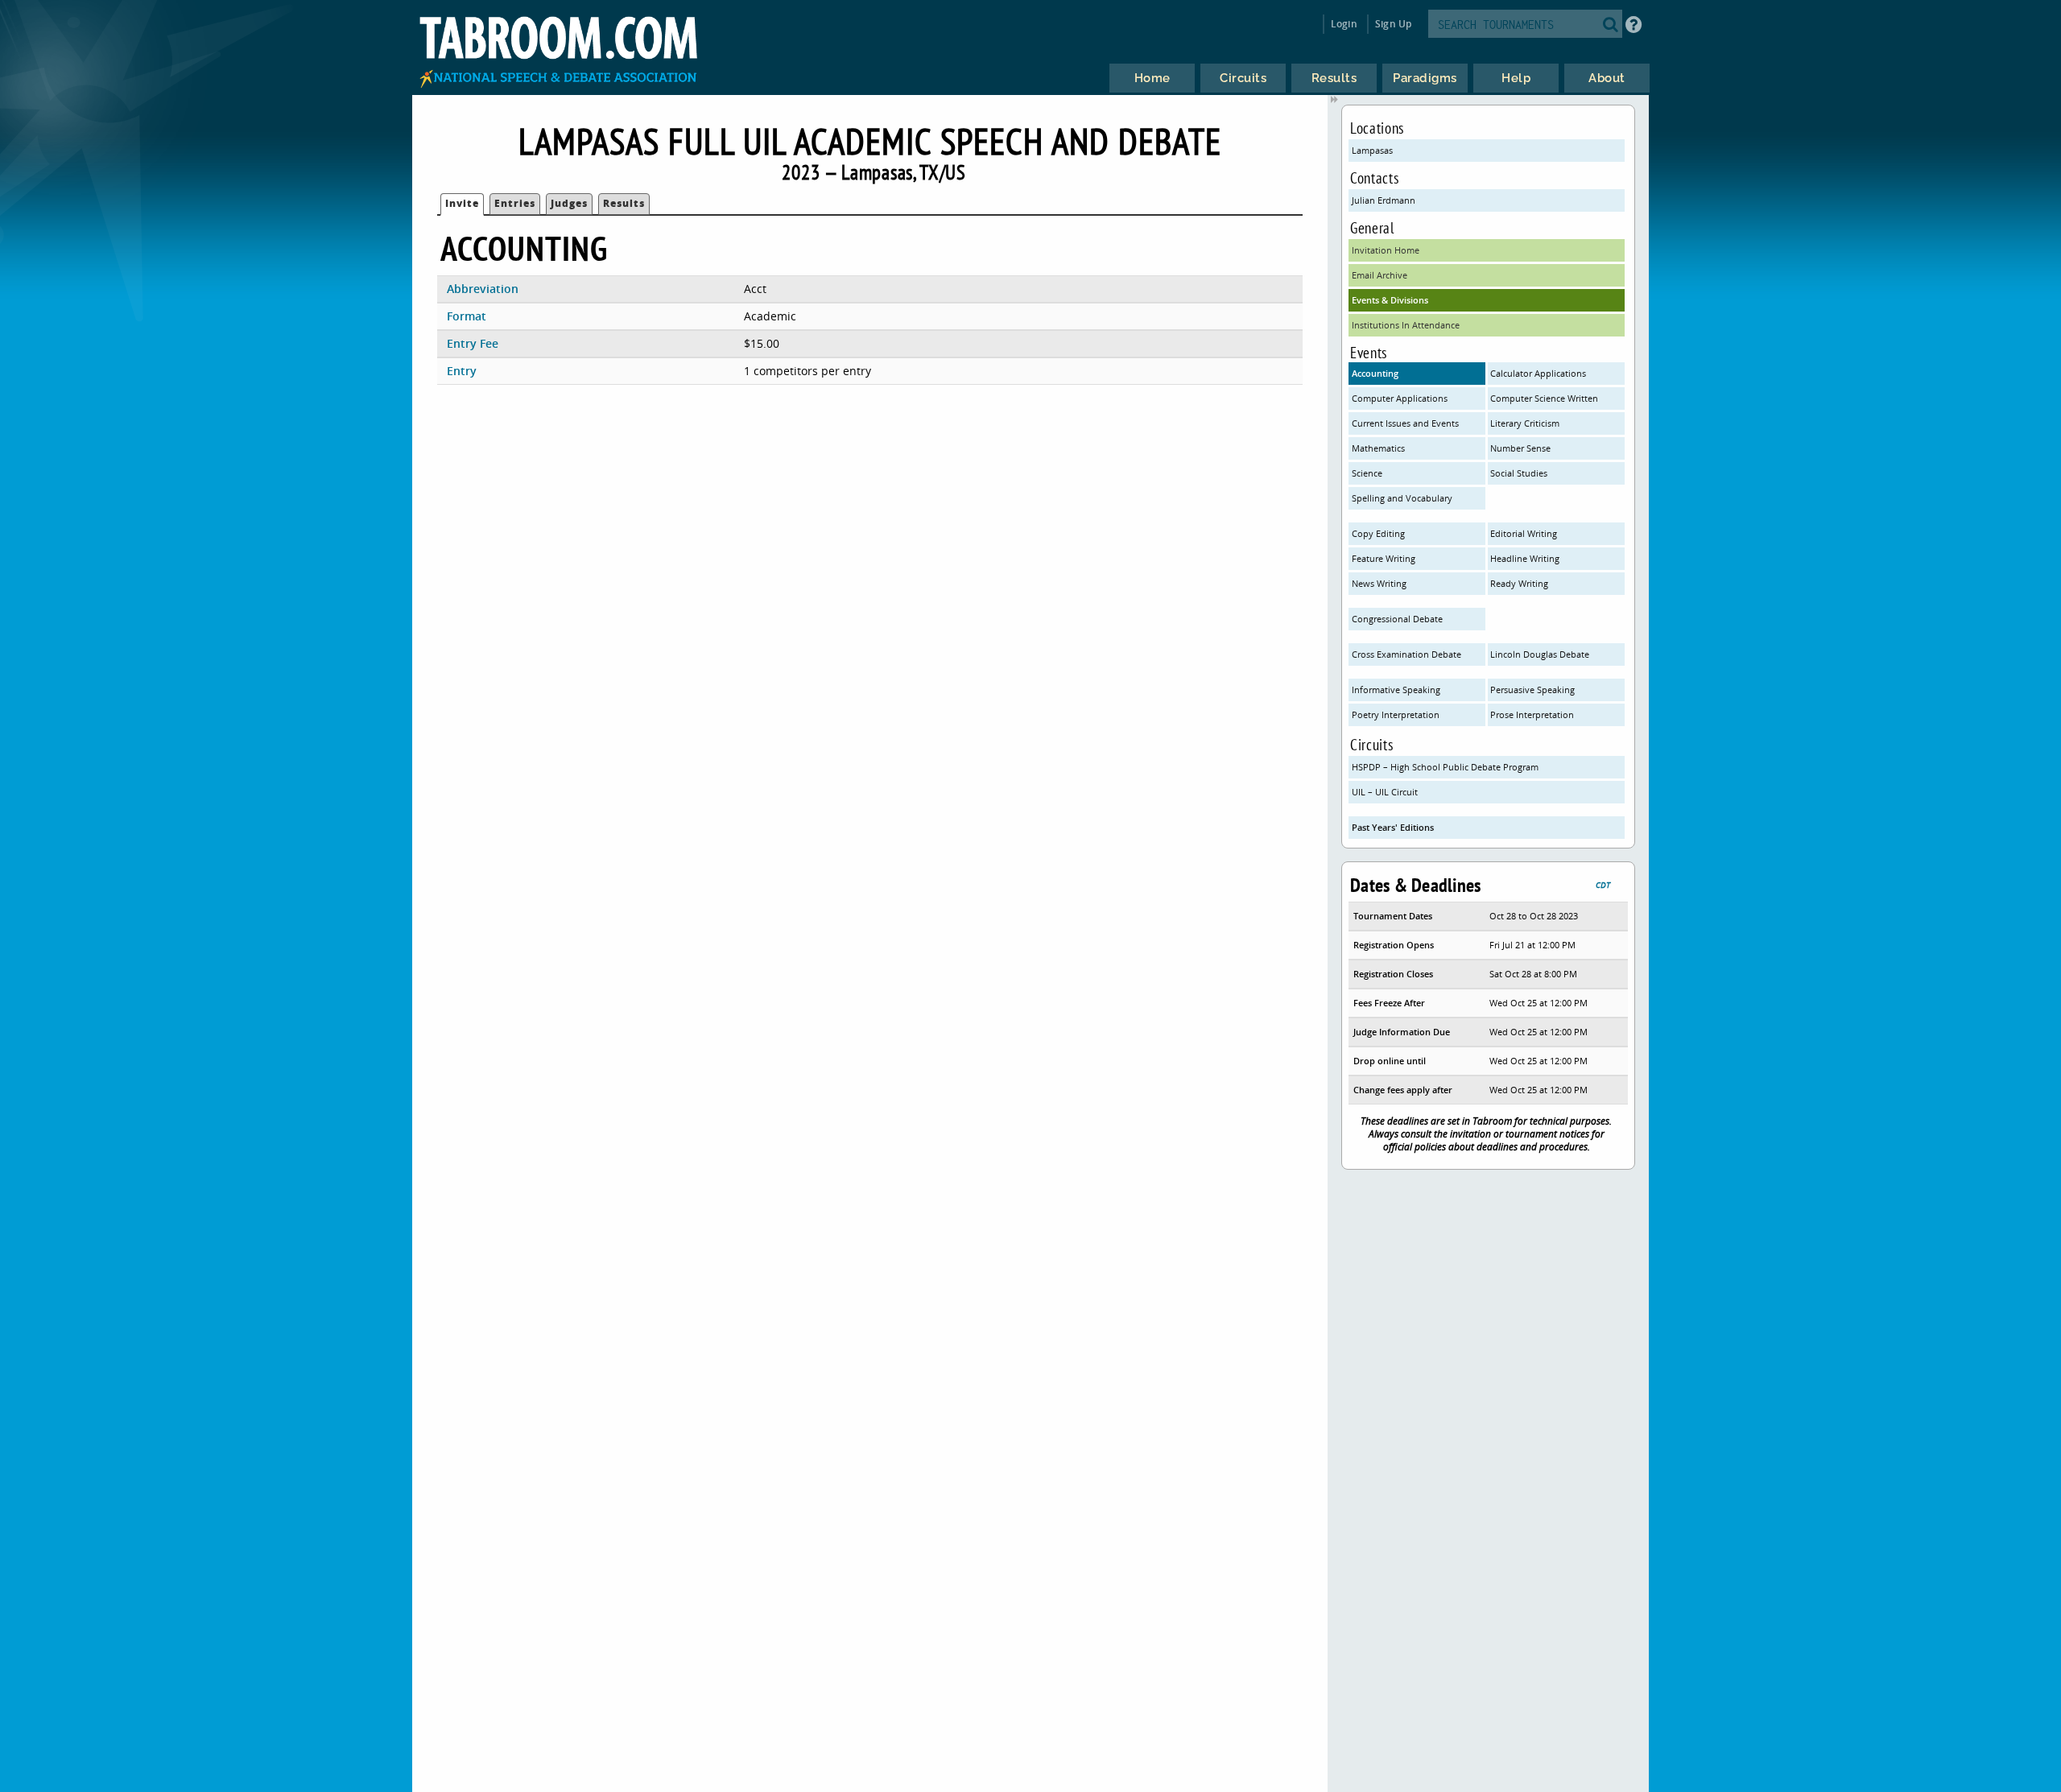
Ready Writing (1519, 583)
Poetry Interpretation (1396, 714)
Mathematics (1378, 448)
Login (1344, 24)
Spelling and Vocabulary (1402, 498)
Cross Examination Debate (1406, 654)
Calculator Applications (1538, 373)
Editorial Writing (1524, 533)
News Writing (1379, 583)
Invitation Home (1386, 250)
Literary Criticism (1525, 423)
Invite (462, 203)
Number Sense (1520, 448)
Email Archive (1380, 275)
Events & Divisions (1390, 300)
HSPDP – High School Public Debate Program (1445, 767)
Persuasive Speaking (1532, 690)
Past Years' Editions (1393, 827)
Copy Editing (1378, 533)
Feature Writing (1384, 558)
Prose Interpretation (1532, 714)
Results (624, 203)
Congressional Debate (1397, 619)
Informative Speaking (1396, 690)
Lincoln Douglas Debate (1540, 654)
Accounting (1375, 373)
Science (1367, 473)
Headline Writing (1525, 558)
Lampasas (1372, 150)
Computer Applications (1400, 398)
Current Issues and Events (1405, 423)
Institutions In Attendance (1406, 325)
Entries (515, 203)
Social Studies (1519, 473)
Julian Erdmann (1384, 200)
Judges (569, 203)
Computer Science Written (1544, 398)
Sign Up (1393, 24)
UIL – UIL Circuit (1385, 792)
